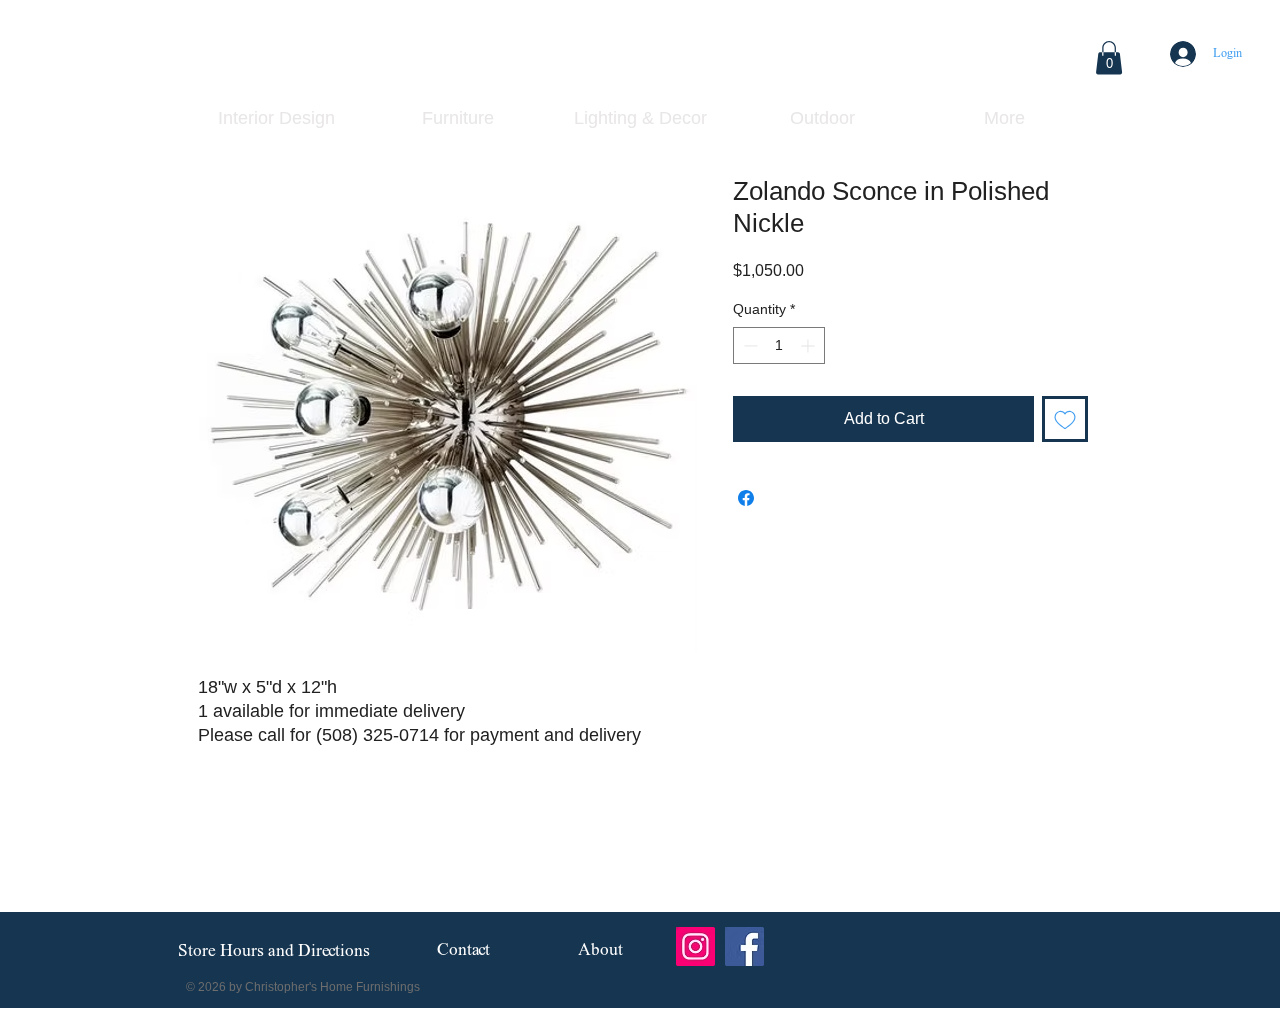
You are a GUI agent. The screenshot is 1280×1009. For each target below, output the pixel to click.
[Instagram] (695, 946)
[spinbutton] (779, 345)
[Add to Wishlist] (1065, 419)
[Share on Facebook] (746, 498)
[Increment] (809, 345)
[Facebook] (744, 946)
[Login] (1182, 54)
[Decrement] (748, 345)
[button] (1109, 57)
